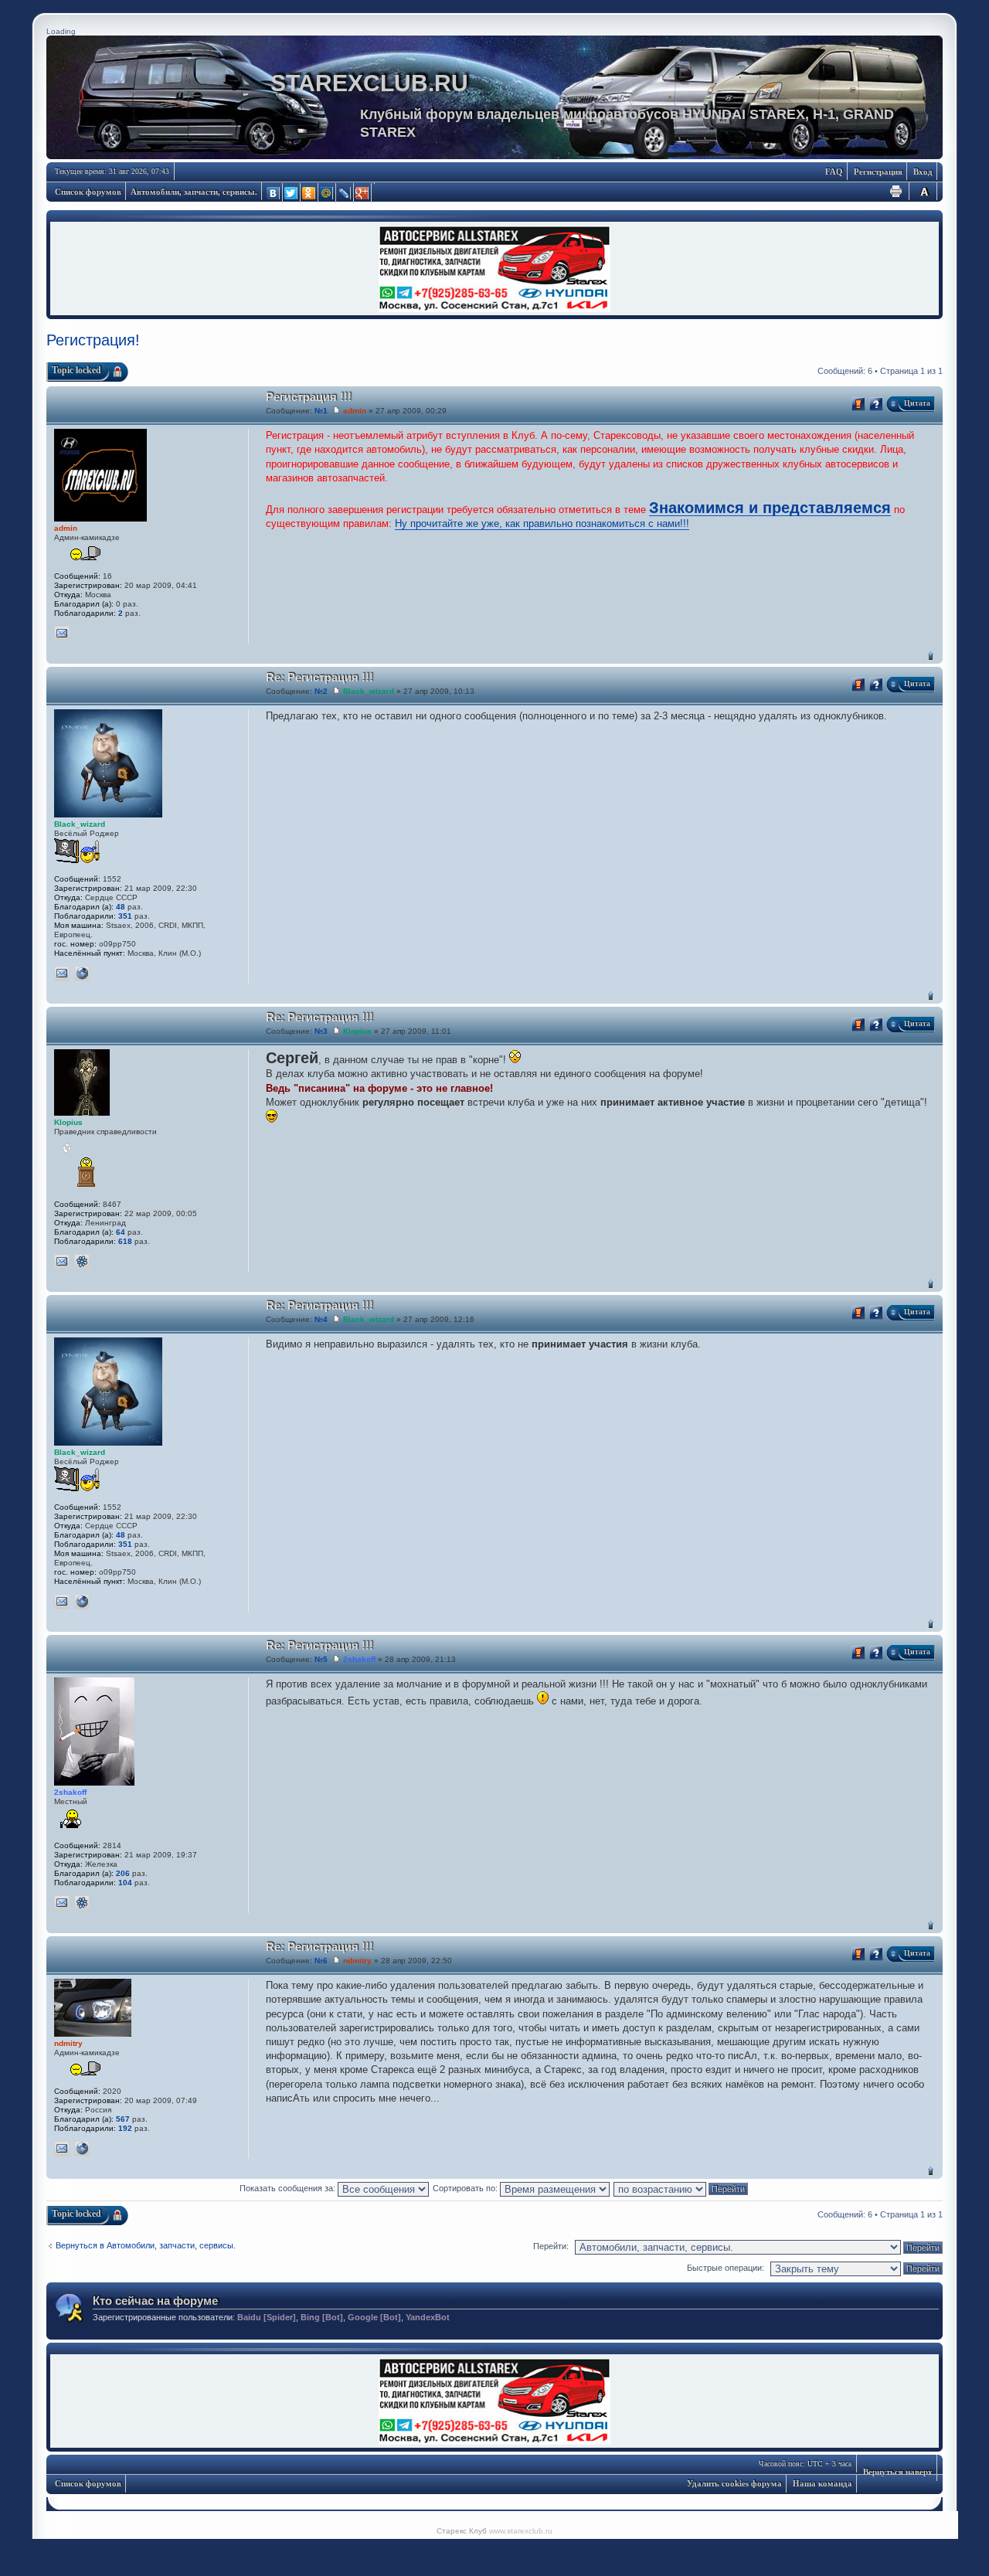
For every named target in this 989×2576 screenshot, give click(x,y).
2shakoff (359, 1659)
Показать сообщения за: (289, 2188)
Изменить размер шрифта (924, 191)
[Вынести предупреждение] (858, 404)
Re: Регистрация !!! (319, 677)
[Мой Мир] (327, 193)
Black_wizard (369, 691)
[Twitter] (292, 193)
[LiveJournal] (345, 193)
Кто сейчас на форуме (155, 2301)
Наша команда (822, 2483)
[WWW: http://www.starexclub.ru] (82, 974)
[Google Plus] (363, 193)
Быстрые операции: (726, 2268)
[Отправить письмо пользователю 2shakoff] (62, 1903)
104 (125, 1883)
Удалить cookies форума (734, 2483)
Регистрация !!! (309, 397)
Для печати (896, 191)
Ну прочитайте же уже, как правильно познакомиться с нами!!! (542, 523)
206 (123, 1873)
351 (125, 916)
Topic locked (76, 370)
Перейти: (551, 2246)
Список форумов (88, 192)
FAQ (834, 172)
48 (121, 907)
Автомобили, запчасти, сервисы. (194, 192)
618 (125, 1241)
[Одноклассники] (309, 193)
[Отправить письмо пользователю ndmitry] (62, 2149)
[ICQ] (82, 1262)
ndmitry (357, 1961)
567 (123, 2119)
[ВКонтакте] (274, 193)
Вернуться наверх (931, 656)
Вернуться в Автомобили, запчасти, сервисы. (146, 2245)
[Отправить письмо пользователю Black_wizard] (62, 974)
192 (125, 2128)
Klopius (357, 1031)
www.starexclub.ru (521, 2531)
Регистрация (878, 172)
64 (121, 1232)
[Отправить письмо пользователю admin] (62, 634)
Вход (923, 172)
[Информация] (876, 404)
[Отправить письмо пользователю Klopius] (62, 1262)
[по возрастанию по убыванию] (681, 2188)
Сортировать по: (466, 2188)
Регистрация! (93, 340)
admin (355, 411)
